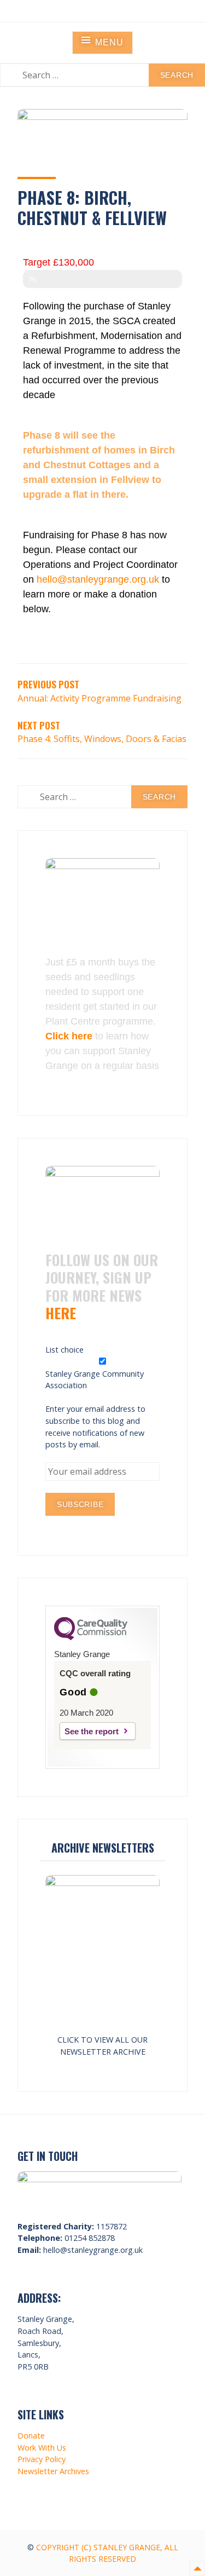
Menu (109, 42)
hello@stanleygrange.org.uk (98, 579)
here (61, 1313)
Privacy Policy (42, 2459)
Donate (31, 2436)
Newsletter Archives (53, 2471)
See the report (92, 1731)
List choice (65, 1350)
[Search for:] (102, 797)
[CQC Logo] (91, 1637)
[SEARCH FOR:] (102, 75)
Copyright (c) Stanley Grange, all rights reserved (107, 2553)
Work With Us (42, 2448)
